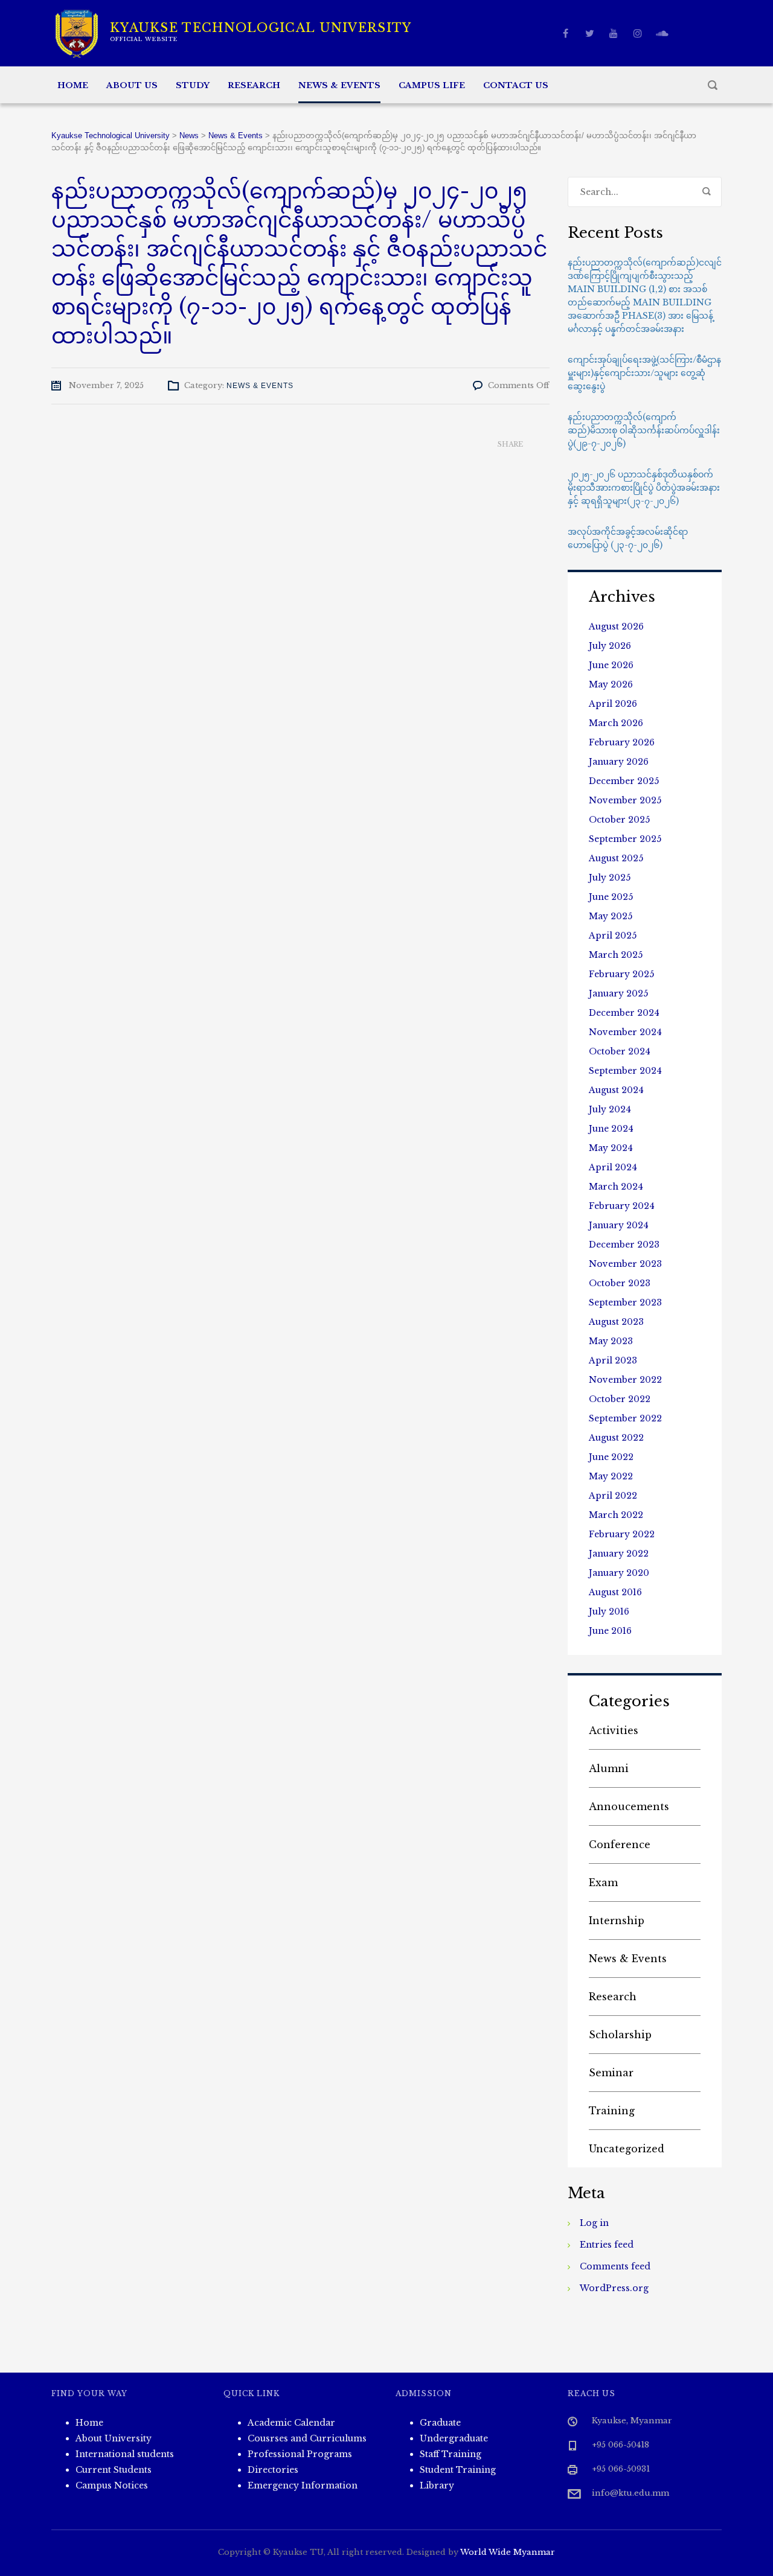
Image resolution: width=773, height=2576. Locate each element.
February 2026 (622, 742)
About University (114, 2438)
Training (612, 2111)
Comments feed (615, 2266)
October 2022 (620, 1399)
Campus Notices (112, 2485)
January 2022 (619, 1554)
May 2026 (611, 684)
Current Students (114, 2470)
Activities (614, 1730)
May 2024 (611, 1148)
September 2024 (625, 1071)
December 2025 (624, 781)
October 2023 (620, 1283)
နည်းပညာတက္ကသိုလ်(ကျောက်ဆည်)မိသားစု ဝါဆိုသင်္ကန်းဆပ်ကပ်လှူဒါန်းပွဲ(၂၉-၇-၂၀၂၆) (644, 430)
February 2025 (621, 974)
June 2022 (611, 1457)
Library (437, 2485)
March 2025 (616, 955)
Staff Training (451, 2454)
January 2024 (619, 1225)
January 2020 (619, 1573)
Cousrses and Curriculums (307, 2438)
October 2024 (620, 1051)
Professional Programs (300, 2454)
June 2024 (611, 1129)
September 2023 (625, 1302)
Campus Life (432, 85)
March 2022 (616, 1515)
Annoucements (629, 1806)
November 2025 (625, 800)
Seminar (611, 2073)
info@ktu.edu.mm (630, 2493)
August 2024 (616, 1090)
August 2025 (616, 858)
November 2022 (625, 1380)
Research (254, 85)
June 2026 (611, 665)
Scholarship (620, 2035)
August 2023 (616, 1322)
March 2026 (616, 723)
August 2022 (616, 1438)
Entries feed (607, 2245)
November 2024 (625, 1032)
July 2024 (610, 1109)
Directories (273, 2470)
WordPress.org (614, 2288)
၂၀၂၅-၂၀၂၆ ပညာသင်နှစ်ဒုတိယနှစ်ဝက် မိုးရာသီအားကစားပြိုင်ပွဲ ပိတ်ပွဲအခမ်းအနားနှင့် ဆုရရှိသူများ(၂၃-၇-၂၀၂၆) (644, 488)
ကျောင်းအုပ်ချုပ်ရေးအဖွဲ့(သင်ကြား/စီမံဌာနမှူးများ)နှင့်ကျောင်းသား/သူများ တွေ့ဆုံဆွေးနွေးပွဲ (644, 373)
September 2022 (625, 1418)
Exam (603, 1883)
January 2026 (619, 762)
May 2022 (611, 1476)
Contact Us (516, 85)
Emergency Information (303, 2485)
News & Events (339, 85)
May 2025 (611, 916)
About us (132, 85)
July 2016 (609, 1612)
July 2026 (610, 646)
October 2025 (619, 820)
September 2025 (625, 839)
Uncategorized (627, 2149)
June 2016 (610, 1631)
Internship (617, 1921)
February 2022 (622, 1534)
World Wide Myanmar (508, 2552)
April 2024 (613, 1167)
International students (125, 2454)
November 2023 (625, 1264)
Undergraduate (454, 2438)
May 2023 (611, 1341)
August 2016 (615, 1592)
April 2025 (613, 936)
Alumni (609, 1768)
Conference (620, 1844)
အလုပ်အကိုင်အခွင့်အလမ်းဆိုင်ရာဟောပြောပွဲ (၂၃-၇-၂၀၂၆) (628, 538)
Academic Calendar (291, 2423)
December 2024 (624, 1013)
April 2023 (613, 1360)
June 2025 (611, 897)
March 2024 (616, 1187)
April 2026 (613, 704)
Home (73, 85)
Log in (594, 2223)
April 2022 (613, 1496)
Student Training (458, 2470)
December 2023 (624, 1245)
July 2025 (610, 878)
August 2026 (616, 626)
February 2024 (622, 1206)
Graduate (440, 2423)
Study (193, 85)
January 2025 (618, 993)
